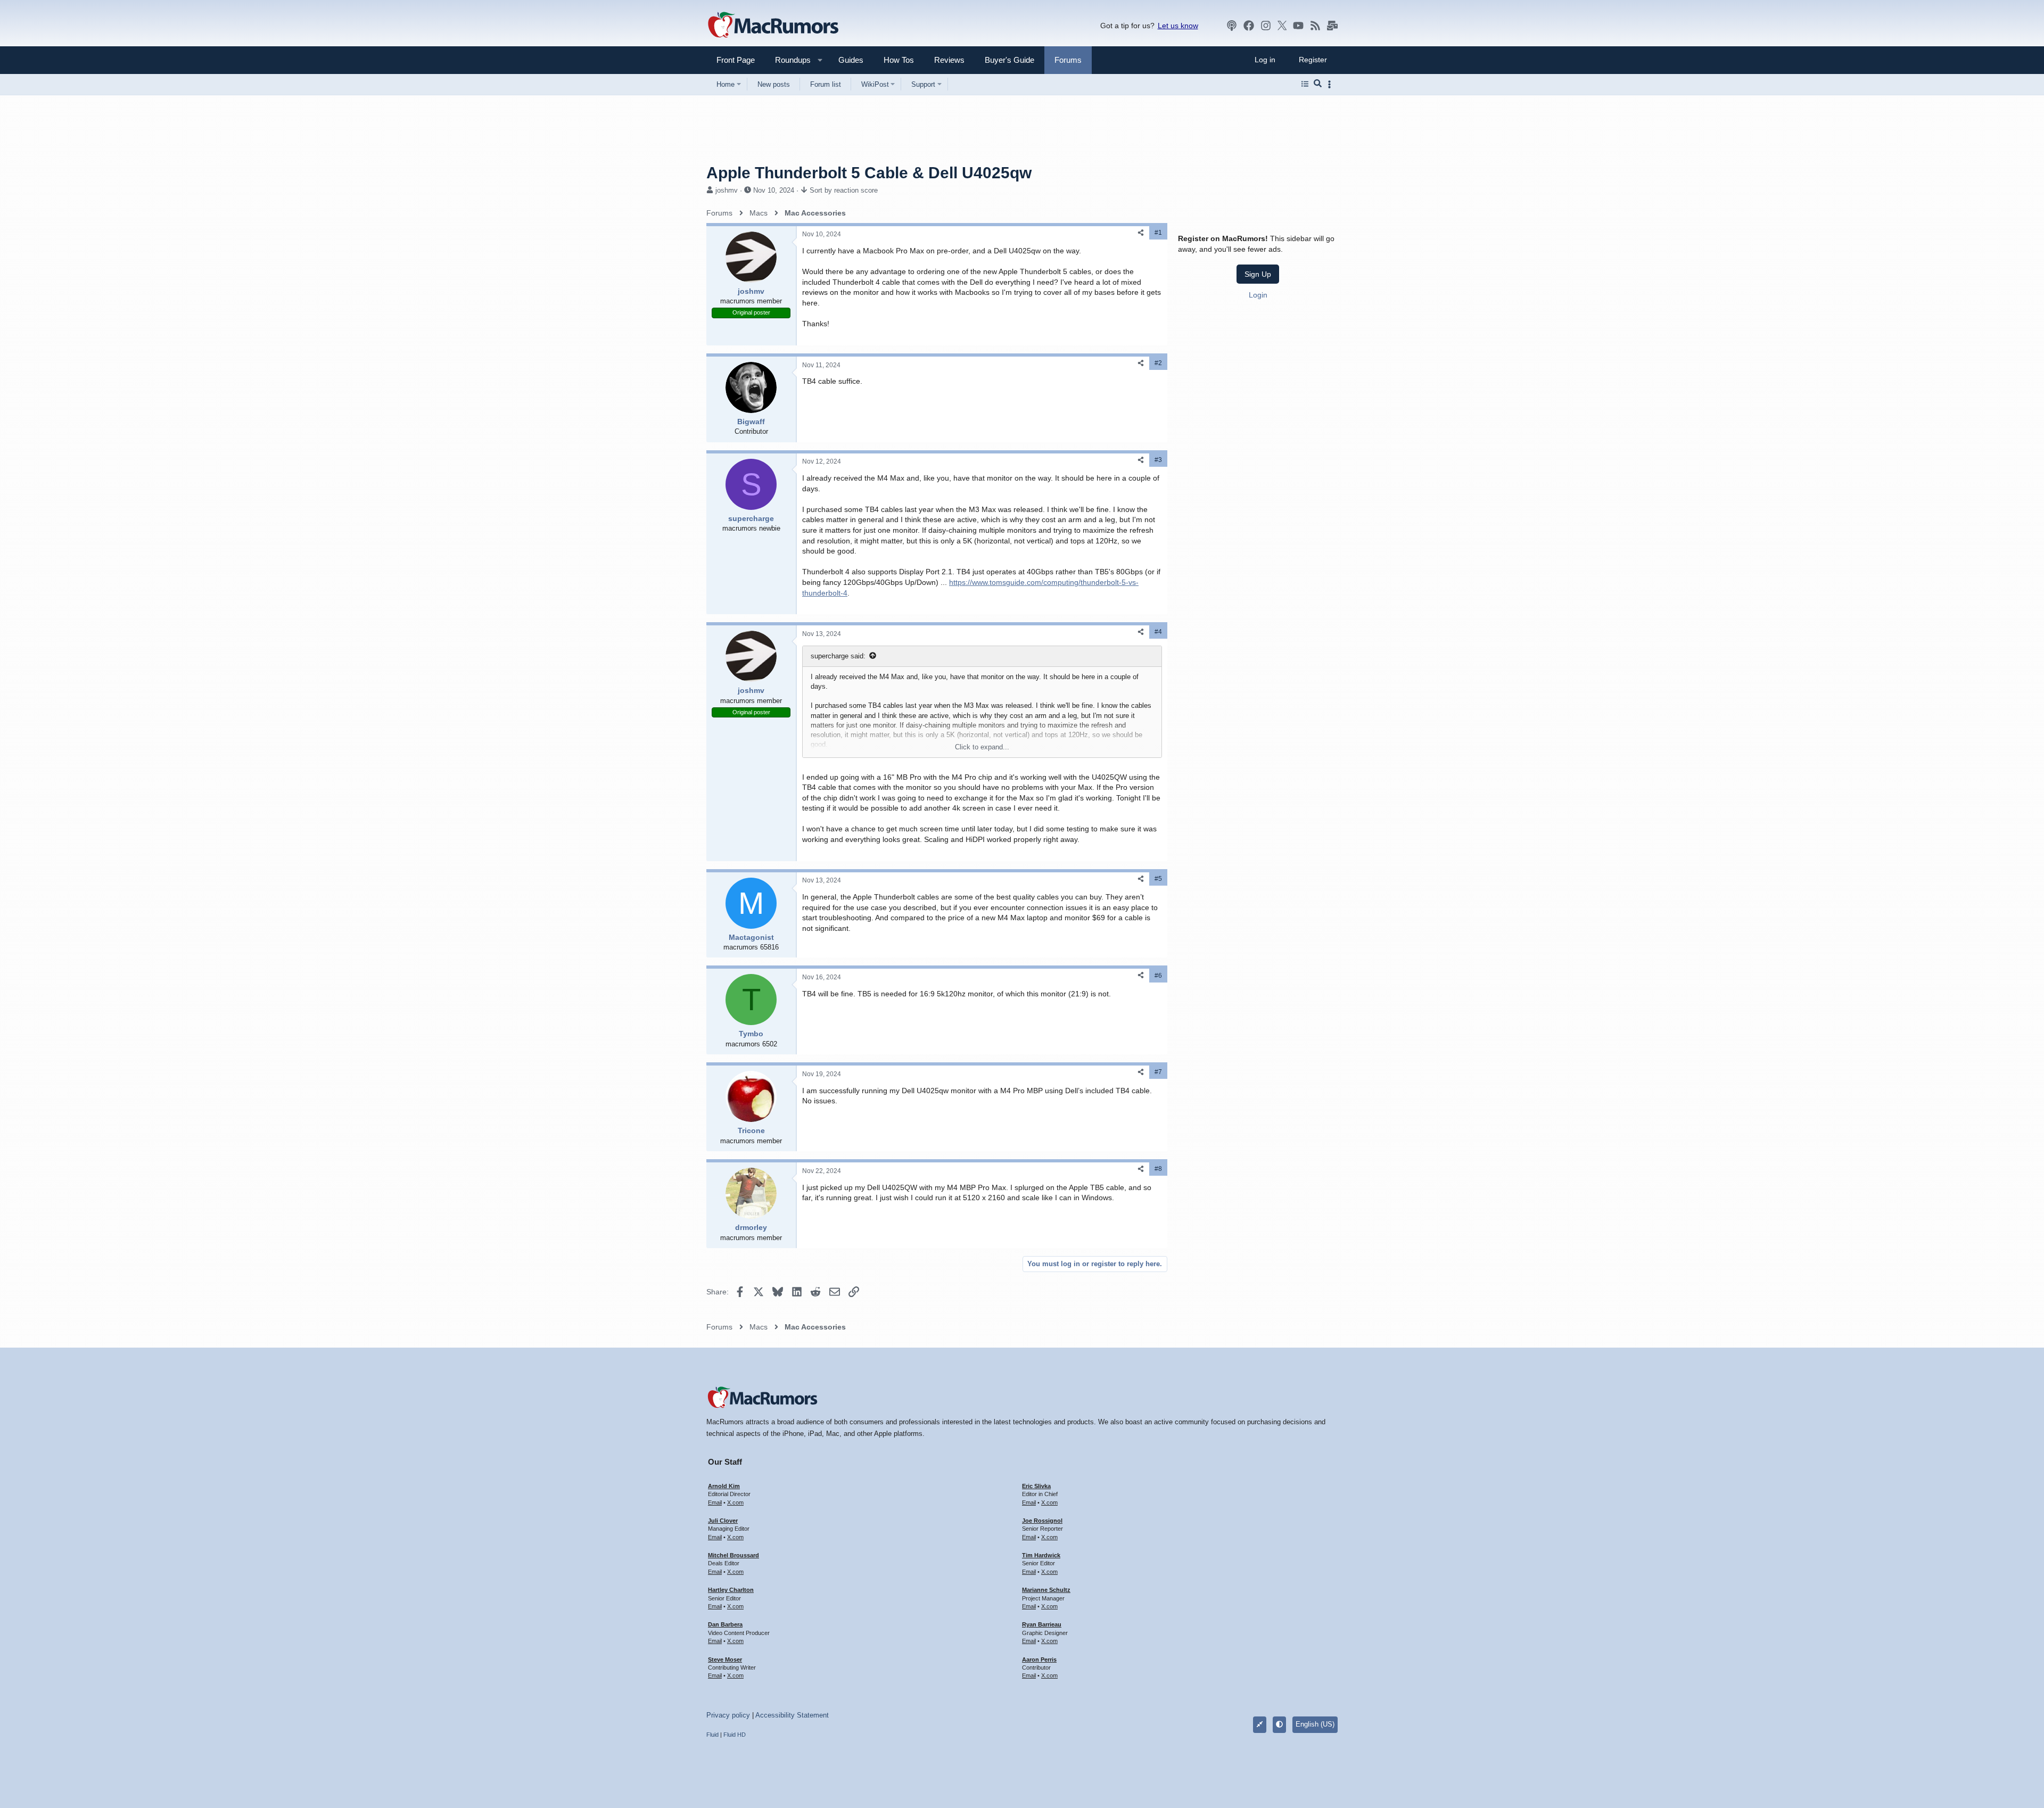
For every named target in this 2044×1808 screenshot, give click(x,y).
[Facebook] (1249, 26)
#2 (1158, 363)
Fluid (712, 1735)
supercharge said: (838, 656)
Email (715, 1502)
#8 (1158, 1169)
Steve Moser (725, 1660)
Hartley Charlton (731, 1590)
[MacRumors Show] (1232, 26)
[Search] (1318, 84)
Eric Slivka (1036, 1486)
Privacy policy (728, 1715)
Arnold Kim (724, 1486)
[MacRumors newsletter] (1332, 26)
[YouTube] (1298, 26)
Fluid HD (735, 1735)
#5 (1158, 879)
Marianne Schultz (1046, 1590)
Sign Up (1258, 274)
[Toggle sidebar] (1331, 84)
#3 (1158, 460)
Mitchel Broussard (733, 1555)
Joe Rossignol (1042, 1521)
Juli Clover (723, 1521)
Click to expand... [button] (982, 747)
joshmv (727, 190)
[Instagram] (1266, 26)
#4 (1158, 632)
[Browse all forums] (1305, 84)
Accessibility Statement (792, 1715)
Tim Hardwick (1041, 1555)
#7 (1158, 1072)
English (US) (1315, 1724)
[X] (1282, 26)
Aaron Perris (1039, 1660)
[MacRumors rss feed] (1315, 26)
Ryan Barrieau (1042, 1624)
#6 (1158, 976)
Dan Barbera (725, 1624)
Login (1258, 295)
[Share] (1141, 233)
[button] (788, 60)
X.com (735, 1502)
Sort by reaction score (844, 190)
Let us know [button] (1178, 26)
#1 (1158, 233)
